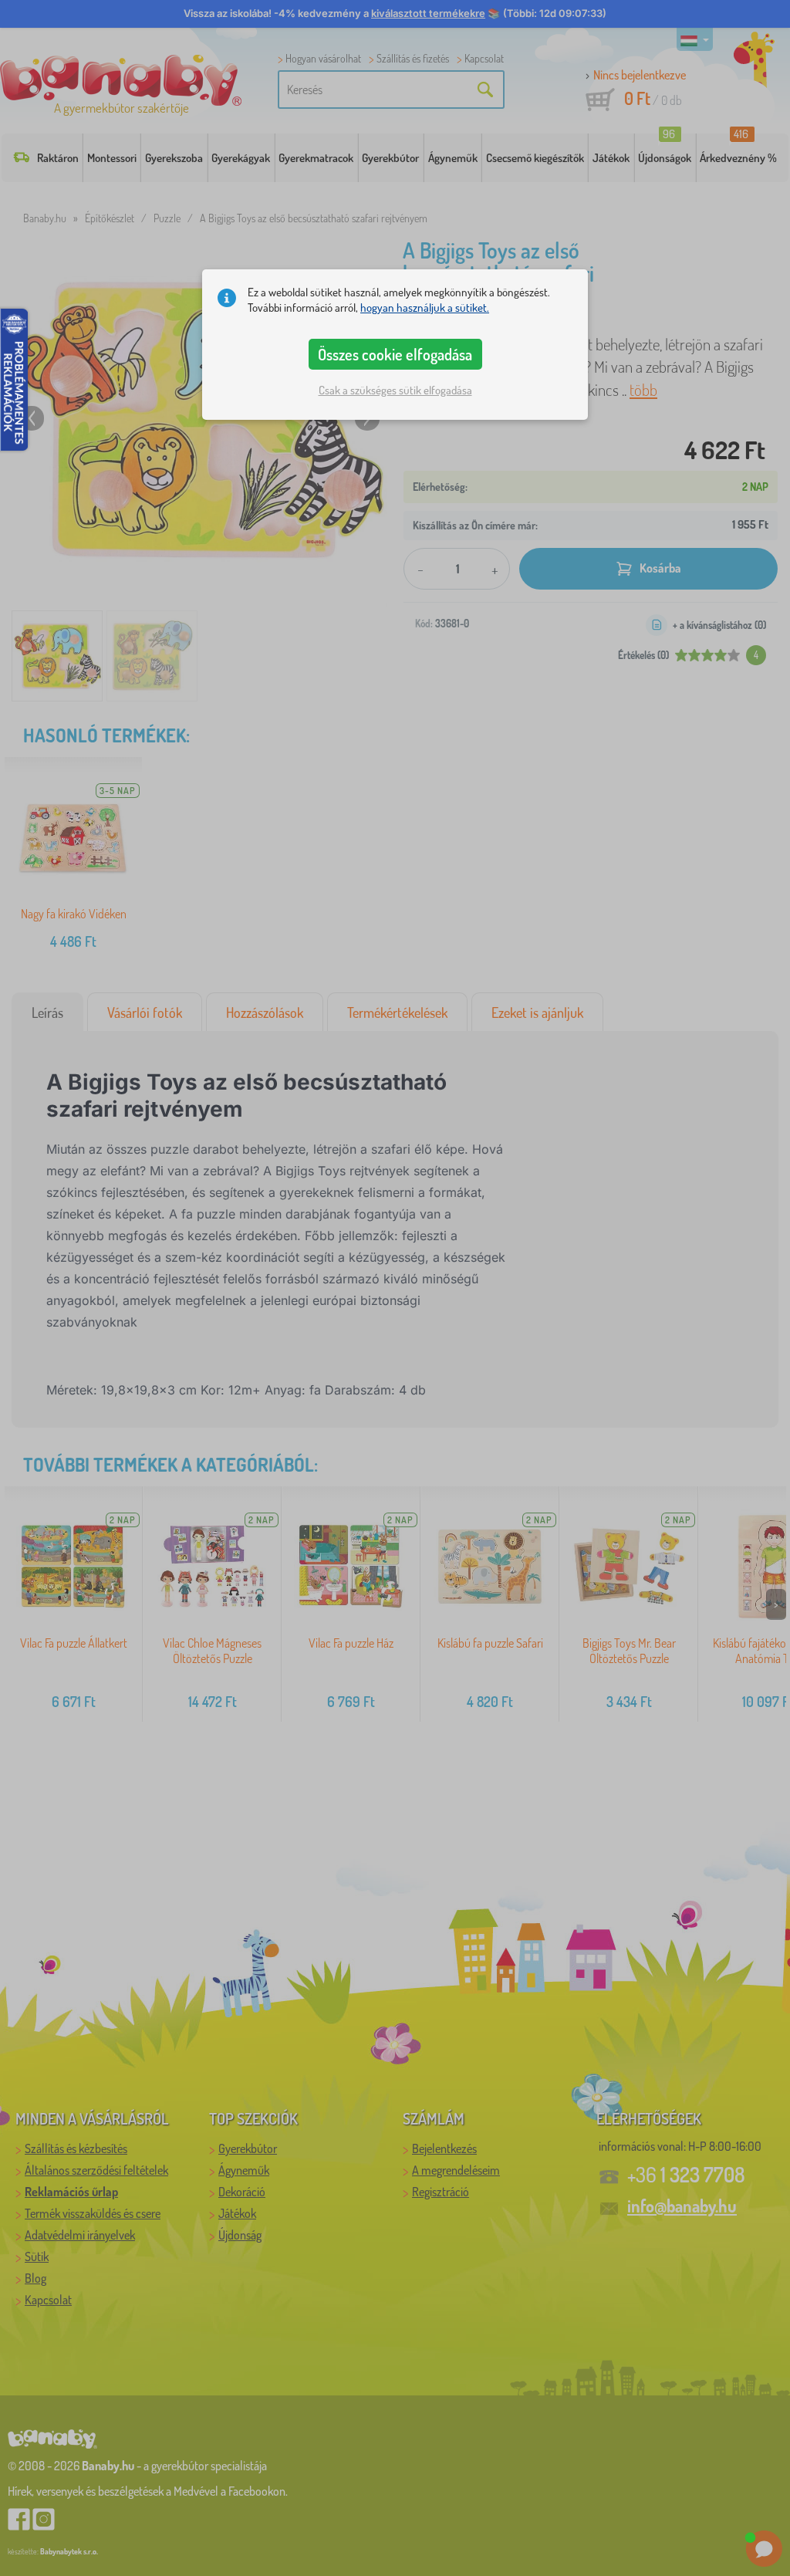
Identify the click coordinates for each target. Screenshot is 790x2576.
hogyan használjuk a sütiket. (425, 308)
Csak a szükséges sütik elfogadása (395, 390)
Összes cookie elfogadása (395, 354)
